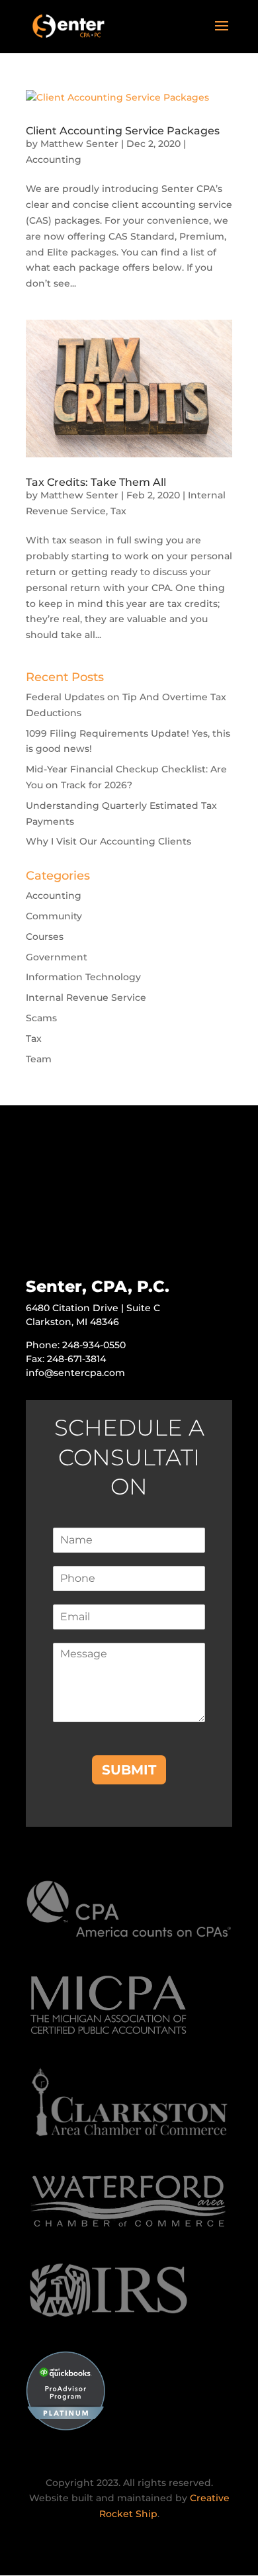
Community (54, 916)
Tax (118, 511)
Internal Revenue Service (86, 997)
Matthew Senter (79, 144)
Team (39, 1059)
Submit (129, 1770)
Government (57, 957)
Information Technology (83, 977)
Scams (41, 1018)
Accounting (54, 160)
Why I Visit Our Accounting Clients (108, 841)
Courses (45, 937)
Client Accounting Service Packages (123, 131)
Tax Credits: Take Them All (96, 482)
